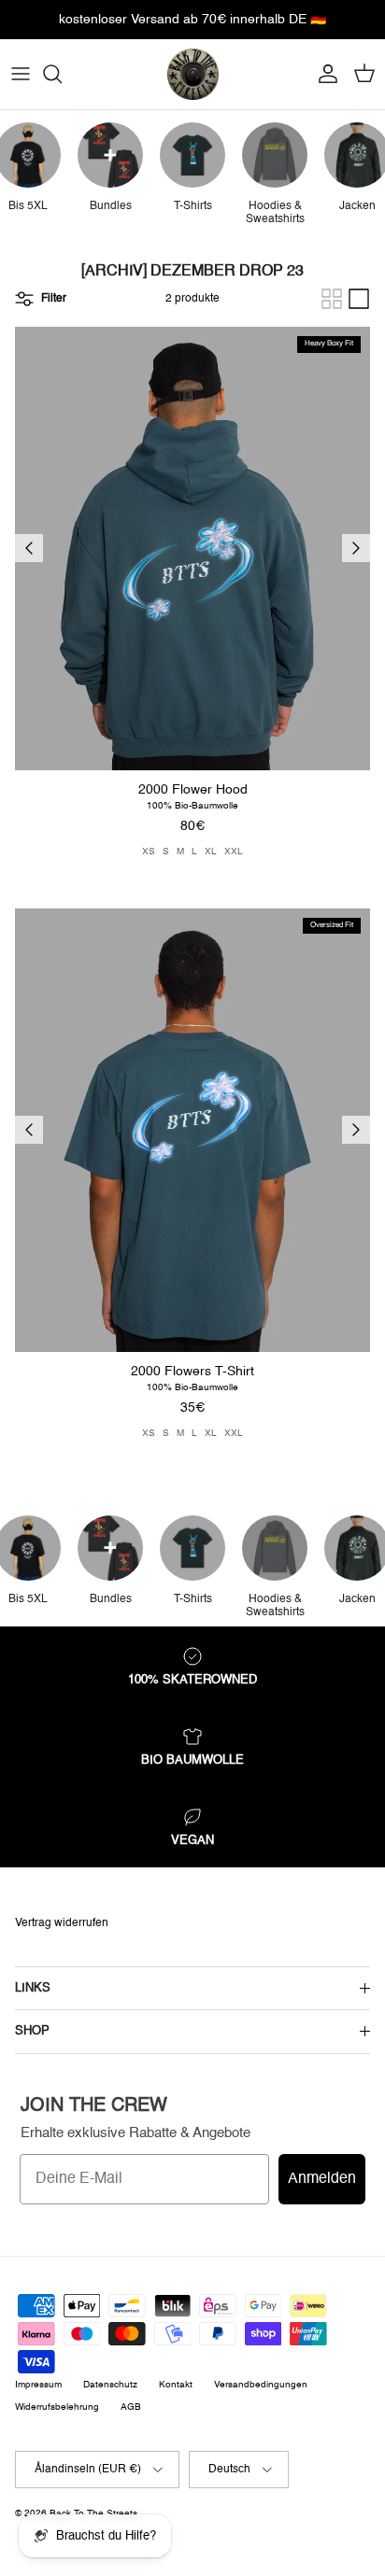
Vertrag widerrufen (62, 1923)
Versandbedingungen (261, 2385)
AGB (131, 2407)
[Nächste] (356, 548)
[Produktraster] (332, 299)
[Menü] (21, 74)
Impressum (38, 2385)
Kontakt (176, 2385)
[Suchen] (62, 74)
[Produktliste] (359, 299)
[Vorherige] (29, 548)
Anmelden (322, 2179)
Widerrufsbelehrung (57, 2407)
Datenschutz (110, 2385)
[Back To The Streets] (193, 74)
